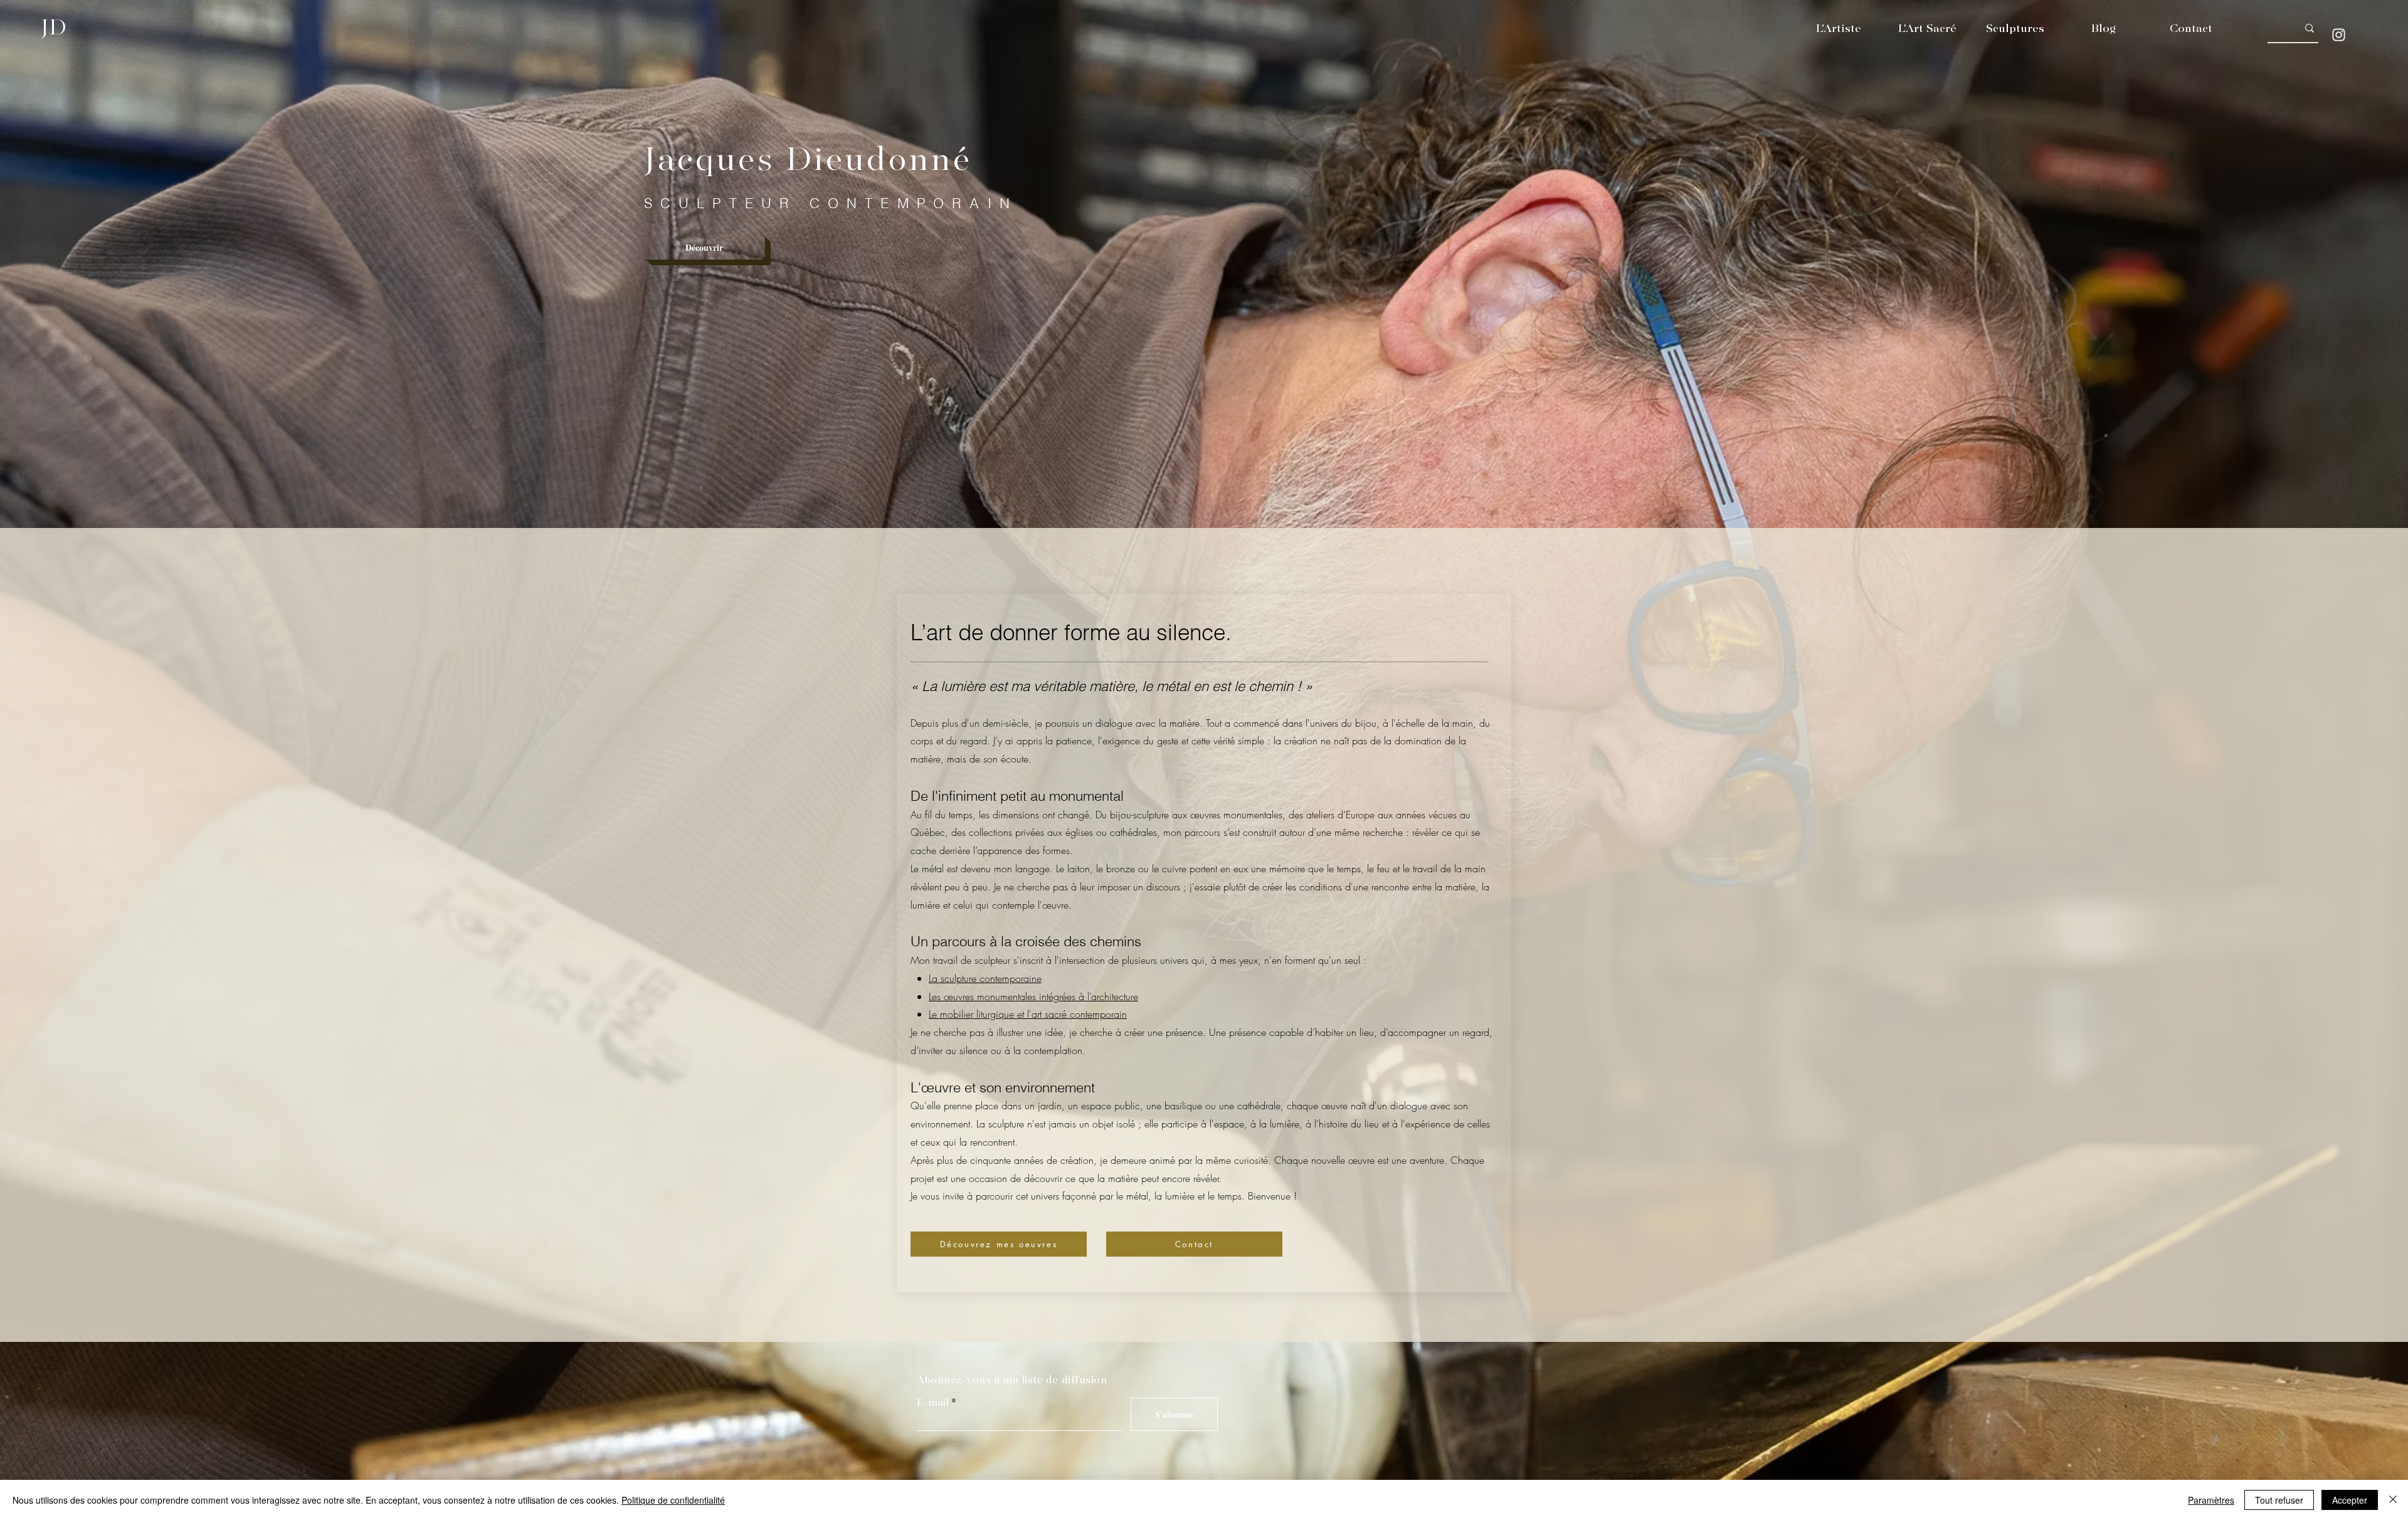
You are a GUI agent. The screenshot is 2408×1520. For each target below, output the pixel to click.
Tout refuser (2279, 1500)
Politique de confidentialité (673, 1500)
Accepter (2350, 1500)
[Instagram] (2339, 35)
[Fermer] (2393, 1500)
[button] (1838, 29)
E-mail (933, 1403)
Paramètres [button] (2211, 1500)
